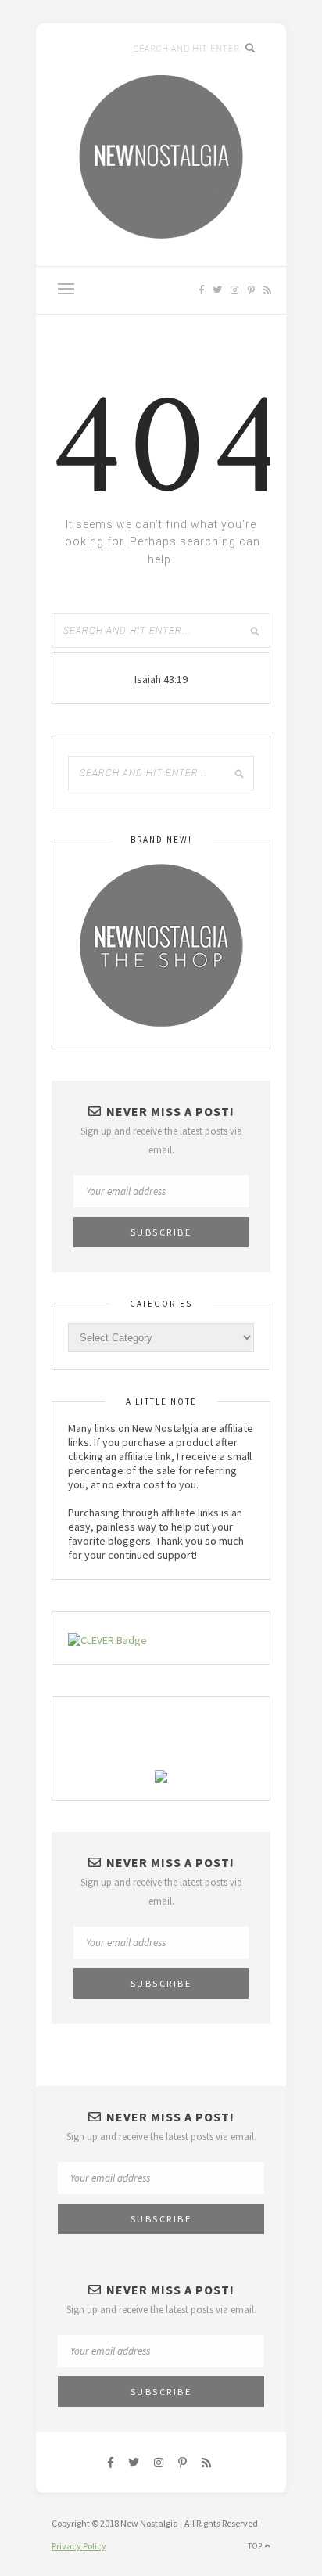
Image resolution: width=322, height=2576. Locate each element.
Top (256, 2546)
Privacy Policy (79, 2546)
